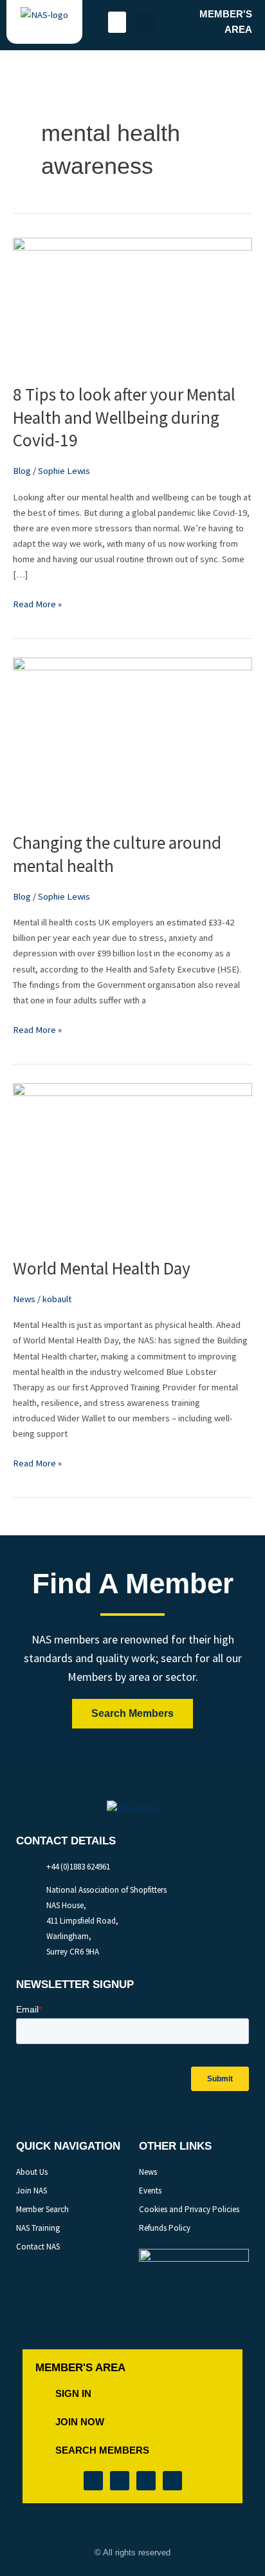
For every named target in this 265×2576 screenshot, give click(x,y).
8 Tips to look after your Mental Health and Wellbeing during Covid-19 (124, 417)
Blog (22, 471)
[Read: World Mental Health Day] (132, 1162)
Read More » (37, 603)
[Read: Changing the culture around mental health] (132, 737)
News (24, 1299)
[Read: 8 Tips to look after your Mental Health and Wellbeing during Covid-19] (132, 302)
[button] (117, 22)
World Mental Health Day (102, 1268)
